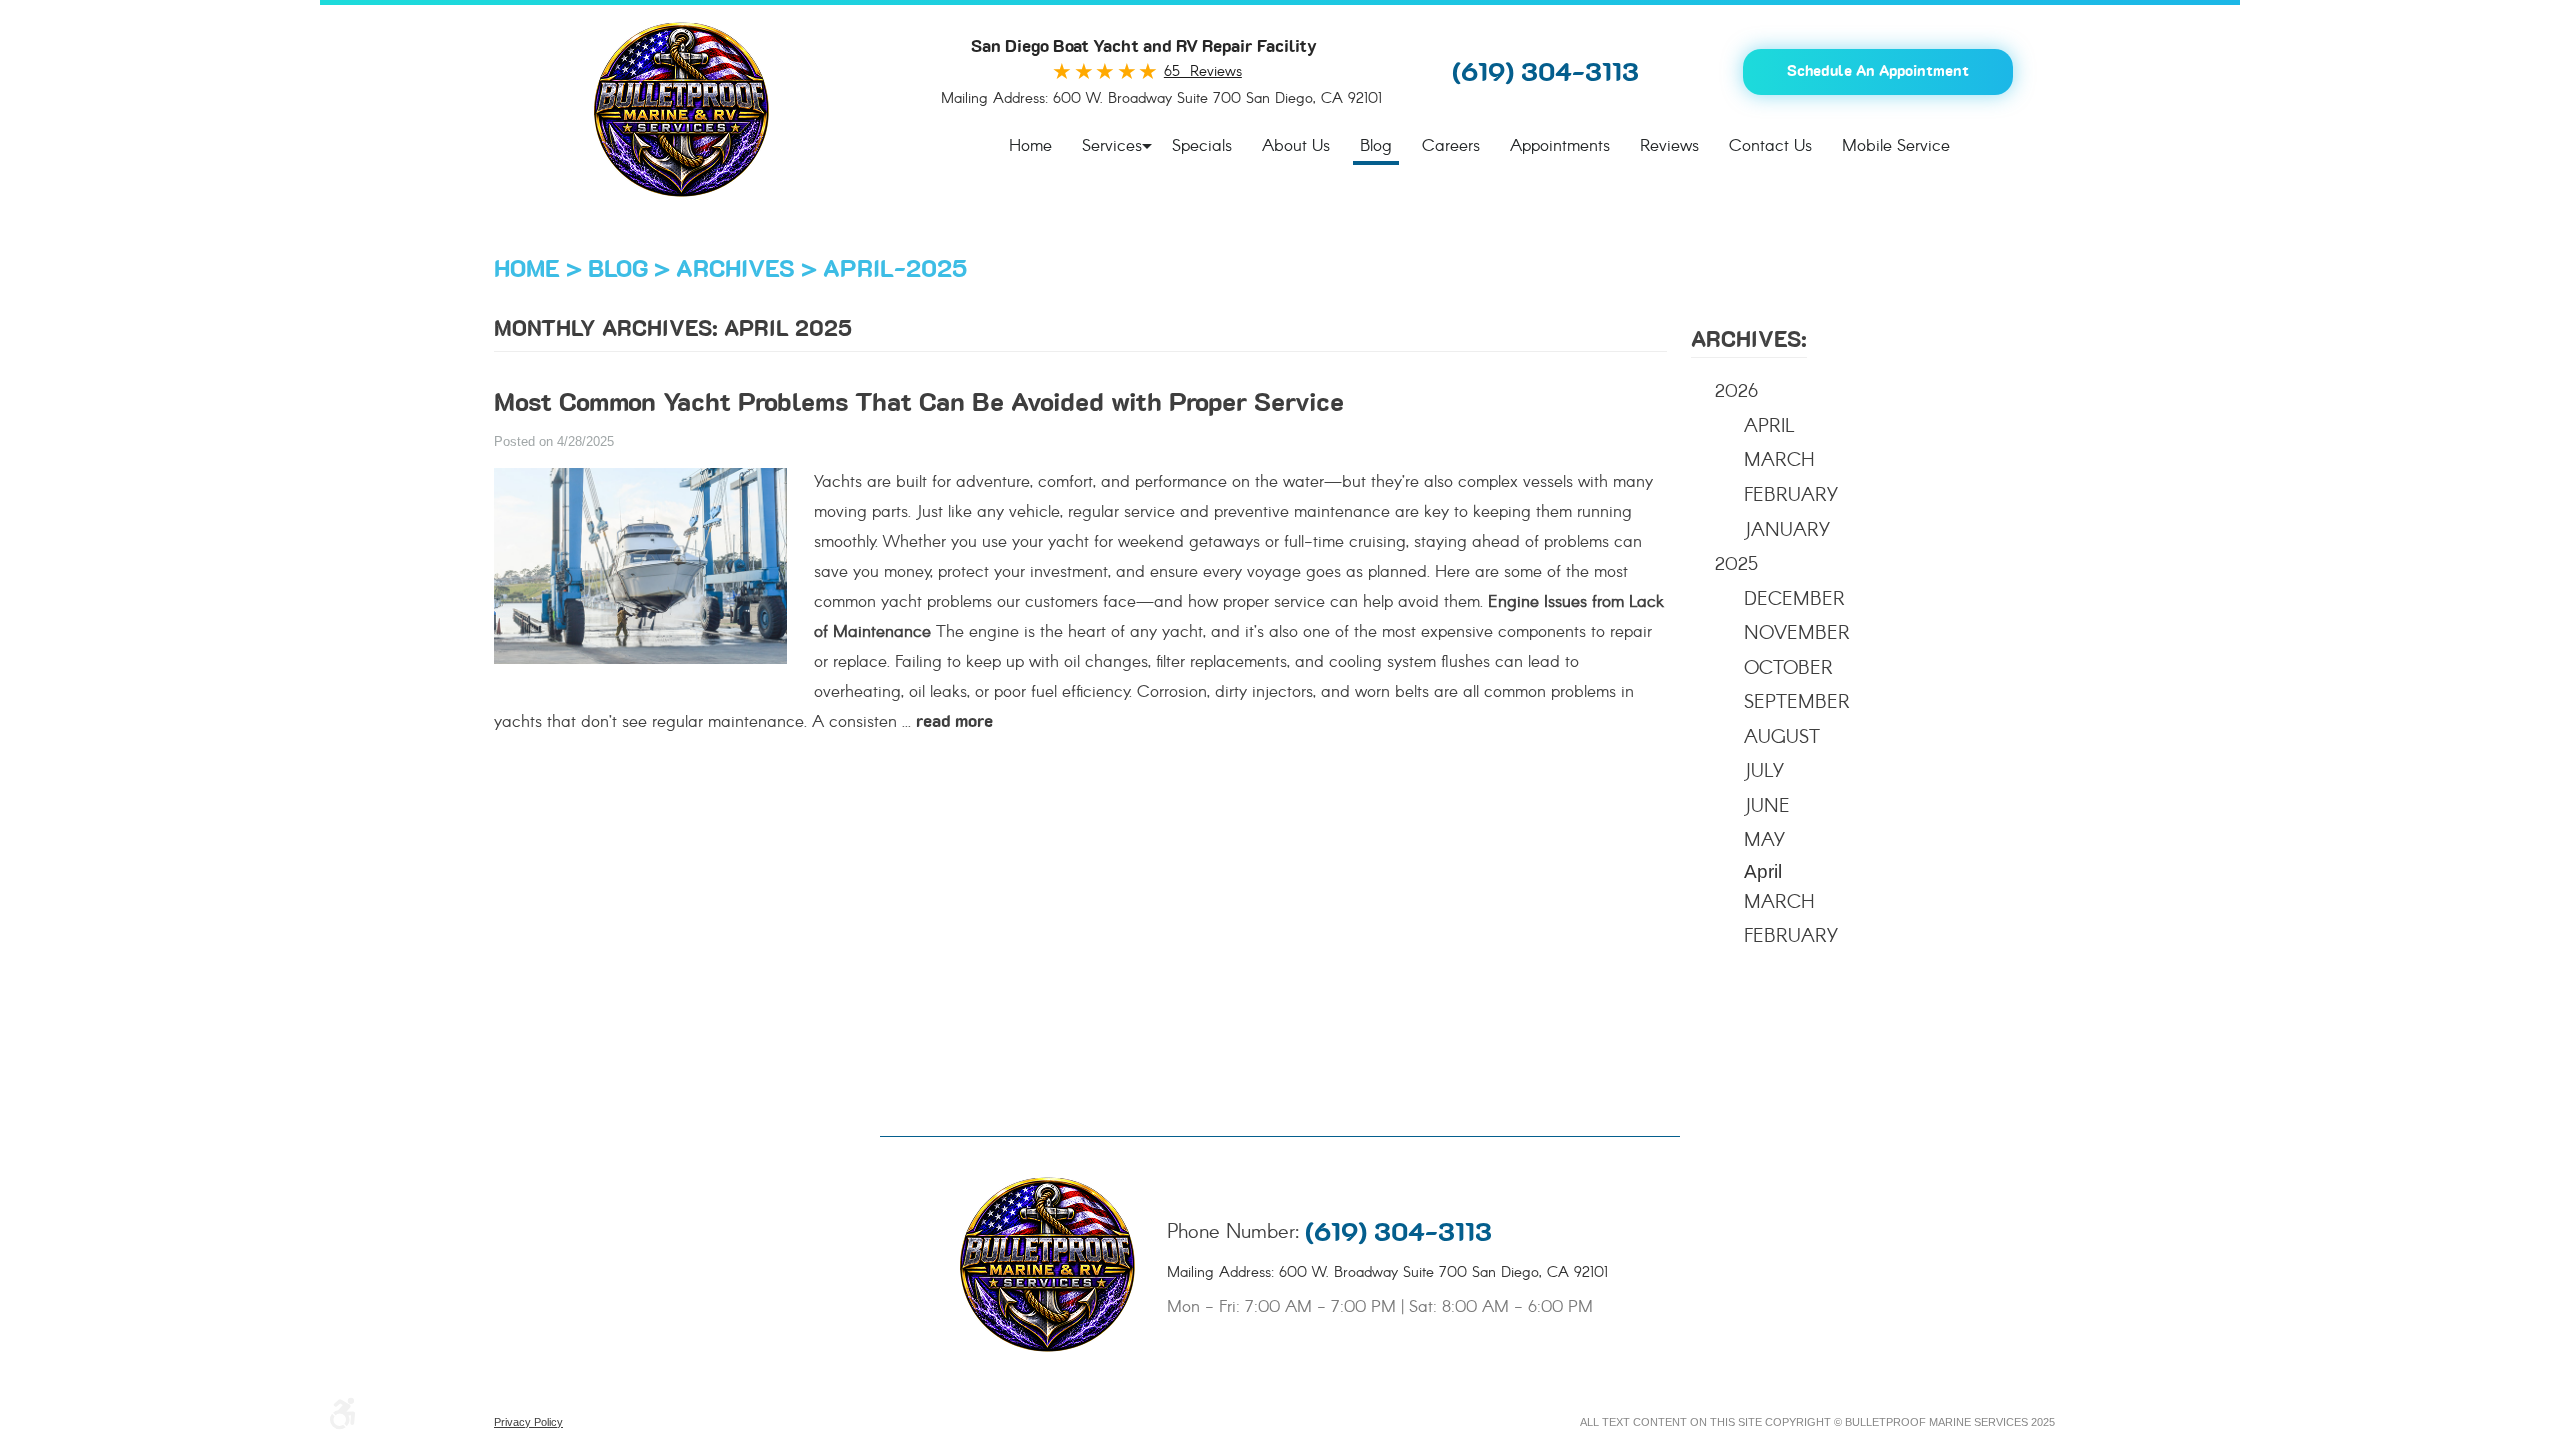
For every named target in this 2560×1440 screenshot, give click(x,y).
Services (1112, 146)
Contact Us (1770, 146)
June (1767, 807)
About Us (1296, 146)
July (1764, 772)
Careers (1451, 146)
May (1764, 841)
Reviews (1669, 146)
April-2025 (895, 270)
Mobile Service (1896, 146)
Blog (1376, 146)
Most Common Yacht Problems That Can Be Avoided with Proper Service (919, 403)
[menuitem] (1030, 147)
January (1787, 531)
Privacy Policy (528, 1422)
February (1791, 496)
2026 (1736, 392)
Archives (735, 270)
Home (1030, 146)
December (1794, 600)
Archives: (1749, 340)
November (1797, 634)
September (1797, 703)
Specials (1202, 146)
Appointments (1560, 146)
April (1769, 427)
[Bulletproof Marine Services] (681, 109)
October (1788, 669)
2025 (1736, 565)
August (1782, 738)
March (1779, 461)
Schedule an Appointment (1878, 71)
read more (954, 721)
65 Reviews (1203, 72)
